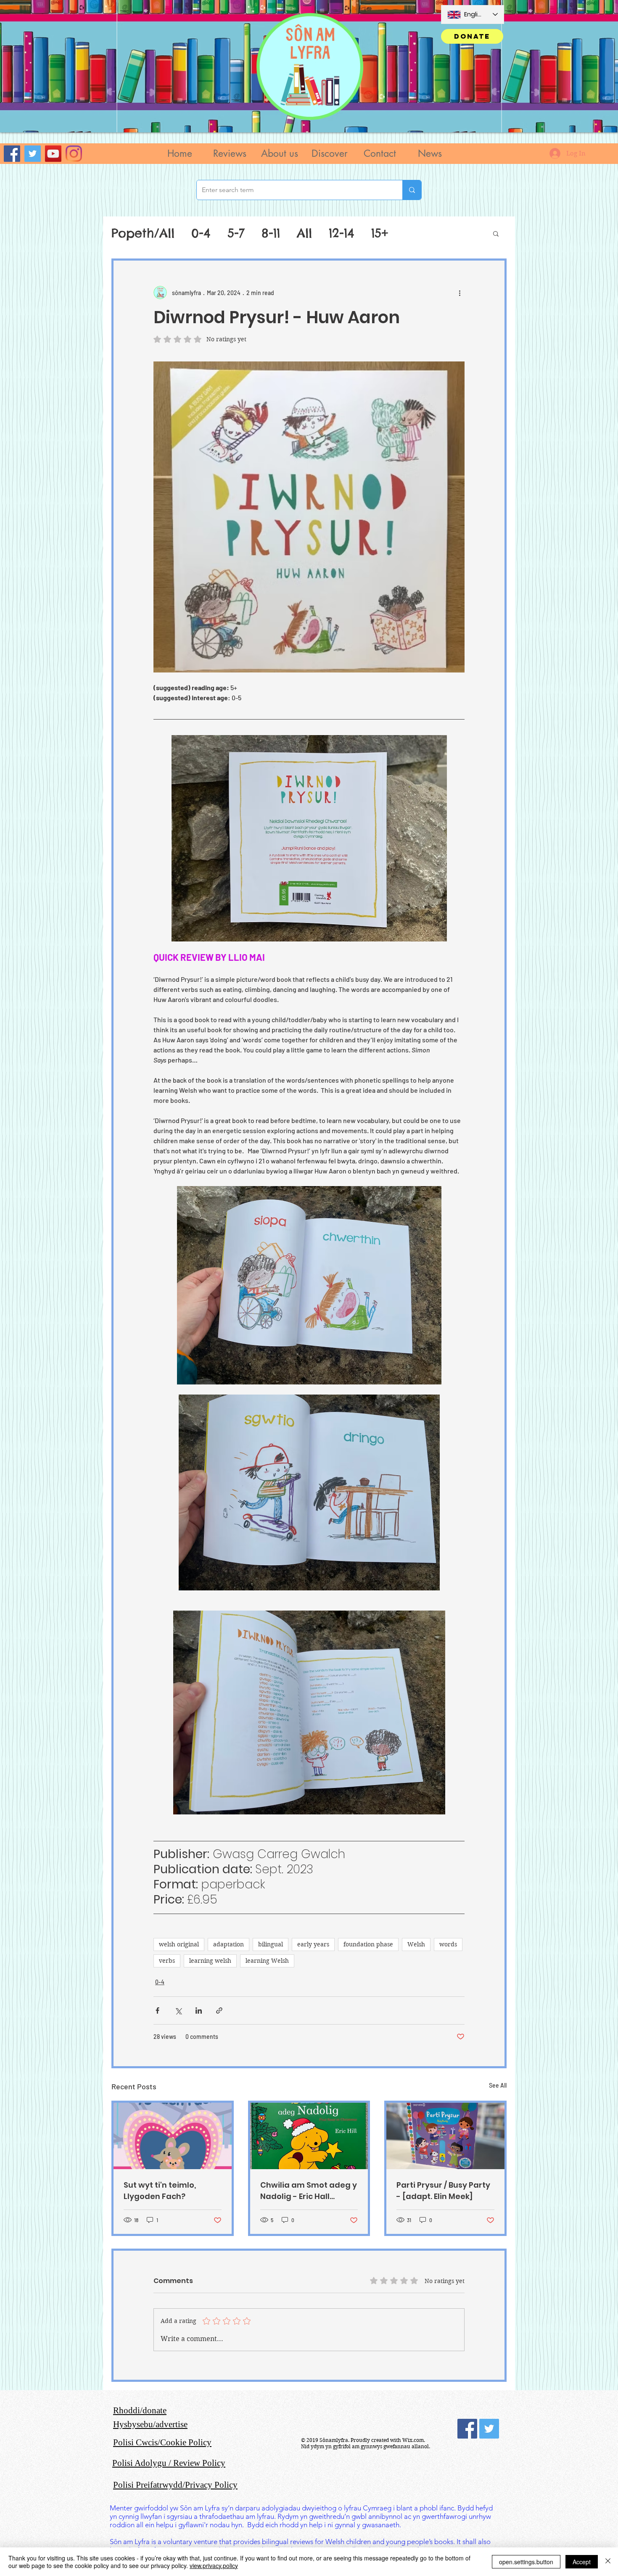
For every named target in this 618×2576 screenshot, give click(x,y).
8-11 (271, 233)
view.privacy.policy (214, 2565)
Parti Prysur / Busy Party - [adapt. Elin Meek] (443, 2191)
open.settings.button (526, 2562)
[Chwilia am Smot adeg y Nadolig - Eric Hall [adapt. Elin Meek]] (309, 2136)
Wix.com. (414, 2440)
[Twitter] (33, 154)
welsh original (179, 1944)
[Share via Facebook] (157, 2010)
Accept (582, 2562)
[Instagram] (74, 154)
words (448, 1944)
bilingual (271, 1944)
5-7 (236, 233)
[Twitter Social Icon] (489, 2429)
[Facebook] (12, 154)
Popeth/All (143, 233)
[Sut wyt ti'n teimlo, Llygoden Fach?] (173, 2136)
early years (313, 1944)
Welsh (416, 1944)
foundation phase (368, 1944)
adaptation (228, 1944)
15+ (380, 233)
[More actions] (460, 293)
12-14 (342, 233)
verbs (167, 1961)
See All (498, 2085)
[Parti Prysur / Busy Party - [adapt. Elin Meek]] (445, 2136)
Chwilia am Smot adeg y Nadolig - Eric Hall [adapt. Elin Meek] (309, 2191)
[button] (229, 154)
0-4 (201, 233)
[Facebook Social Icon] (467, 2429)
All (304, 233)
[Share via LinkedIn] (199, 2010)
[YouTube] (53, 154)
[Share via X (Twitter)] (178, 2010)
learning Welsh (267, 1961)
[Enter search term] (412, 190)
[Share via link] (219, 2010)
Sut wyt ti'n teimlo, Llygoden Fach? (160, 2191)
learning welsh (210, 1961)
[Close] (608, 2562)
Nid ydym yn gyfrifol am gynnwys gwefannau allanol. (366, 2446)
